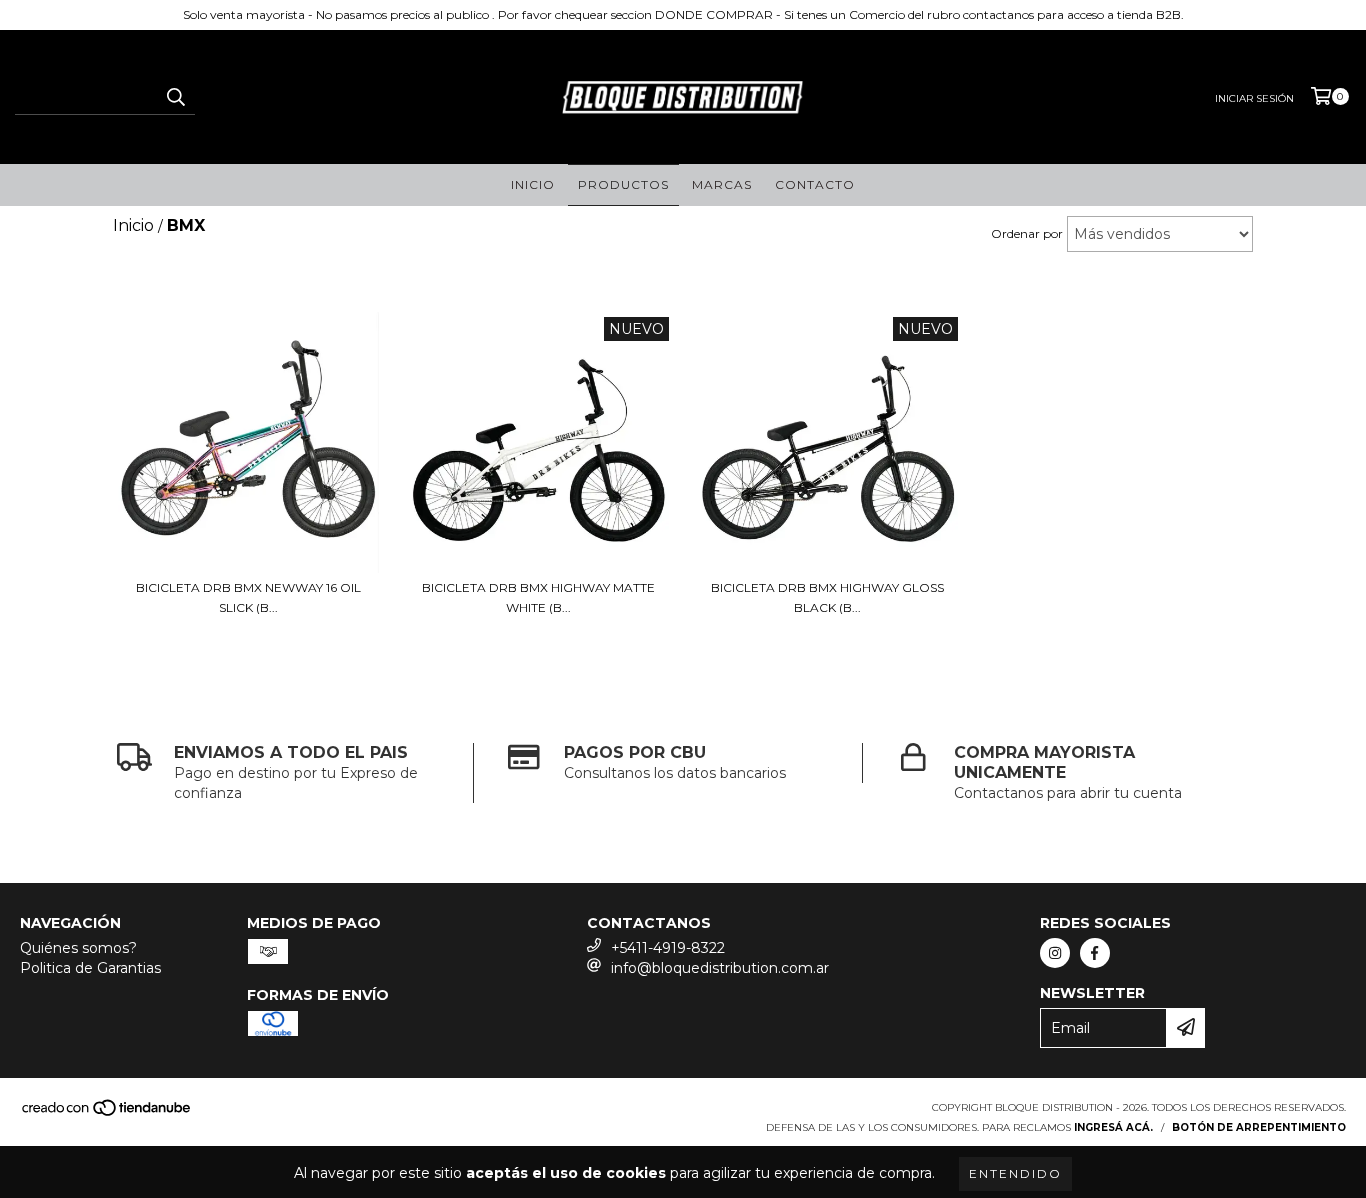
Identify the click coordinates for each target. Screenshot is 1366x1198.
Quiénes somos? (78, 948)
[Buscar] (175, 97)
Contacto (815, 184)
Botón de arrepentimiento (1259, 1127)
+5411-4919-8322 (668, 948)
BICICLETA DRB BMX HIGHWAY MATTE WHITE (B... (538, 597)
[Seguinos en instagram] (1055, 953)
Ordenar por (1027, 233)
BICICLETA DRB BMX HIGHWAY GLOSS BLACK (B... (827, 597)
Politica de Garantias (90, 968)
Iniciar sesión (1254, 98)
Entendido (1015, 1173)
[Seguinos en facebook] (1095, 953)
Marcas (722, 184)
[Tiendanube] (107, 1113)
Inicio (533, 184)
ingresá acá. (1113, 1127)
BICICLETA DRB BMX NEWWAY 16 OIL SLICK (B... (248, 597)
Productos (623, 184)
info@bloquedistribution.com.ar (720, 968)
